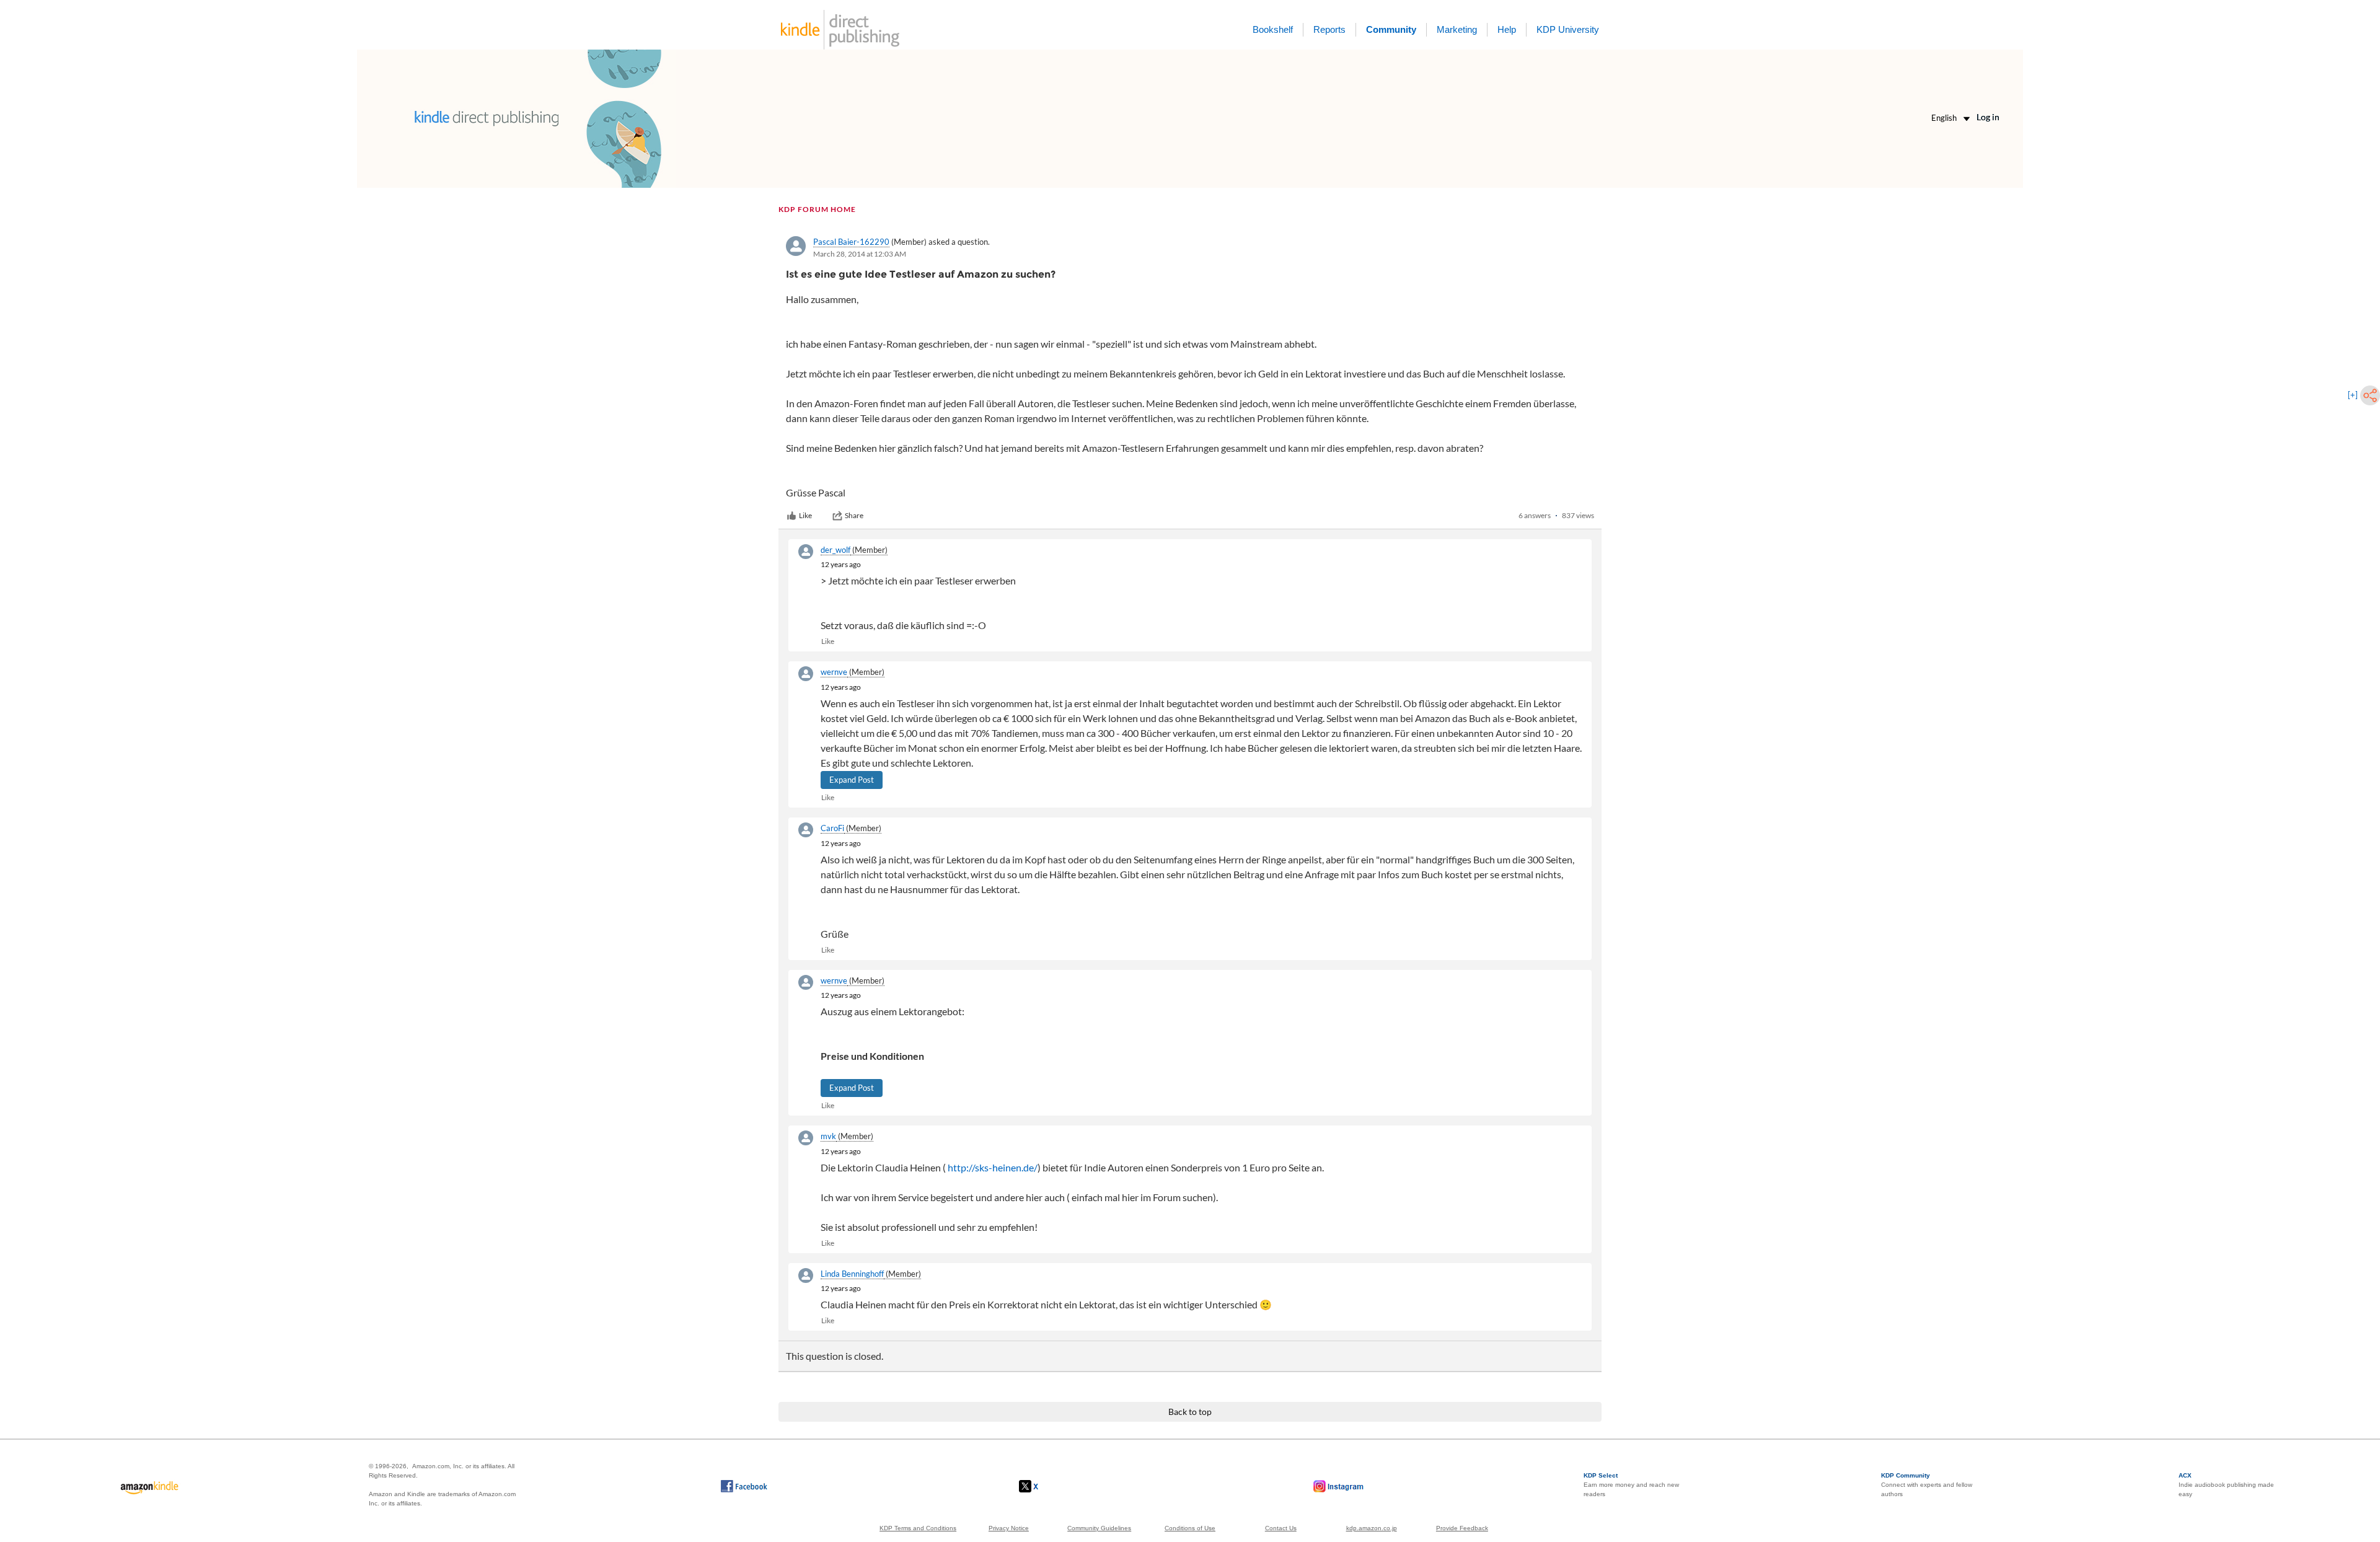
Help (1507, 29)
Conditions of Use (1190, 1528)
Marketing (1457, 29)
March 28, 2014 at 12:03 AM (860, 254)
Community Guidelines (1099, 1528)
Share (854, 515)
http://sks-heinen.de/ (993, 1167)
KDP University (1568, 29)
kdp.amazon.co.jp (1372, 1528)
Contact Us (1281, 1528)
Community (1391, 29)
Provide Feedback (1462, 1528)
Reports (1329, 29)
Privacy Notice (1009, 1528)
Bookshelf (1273, 29)
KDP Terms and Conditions (918, 1528)
